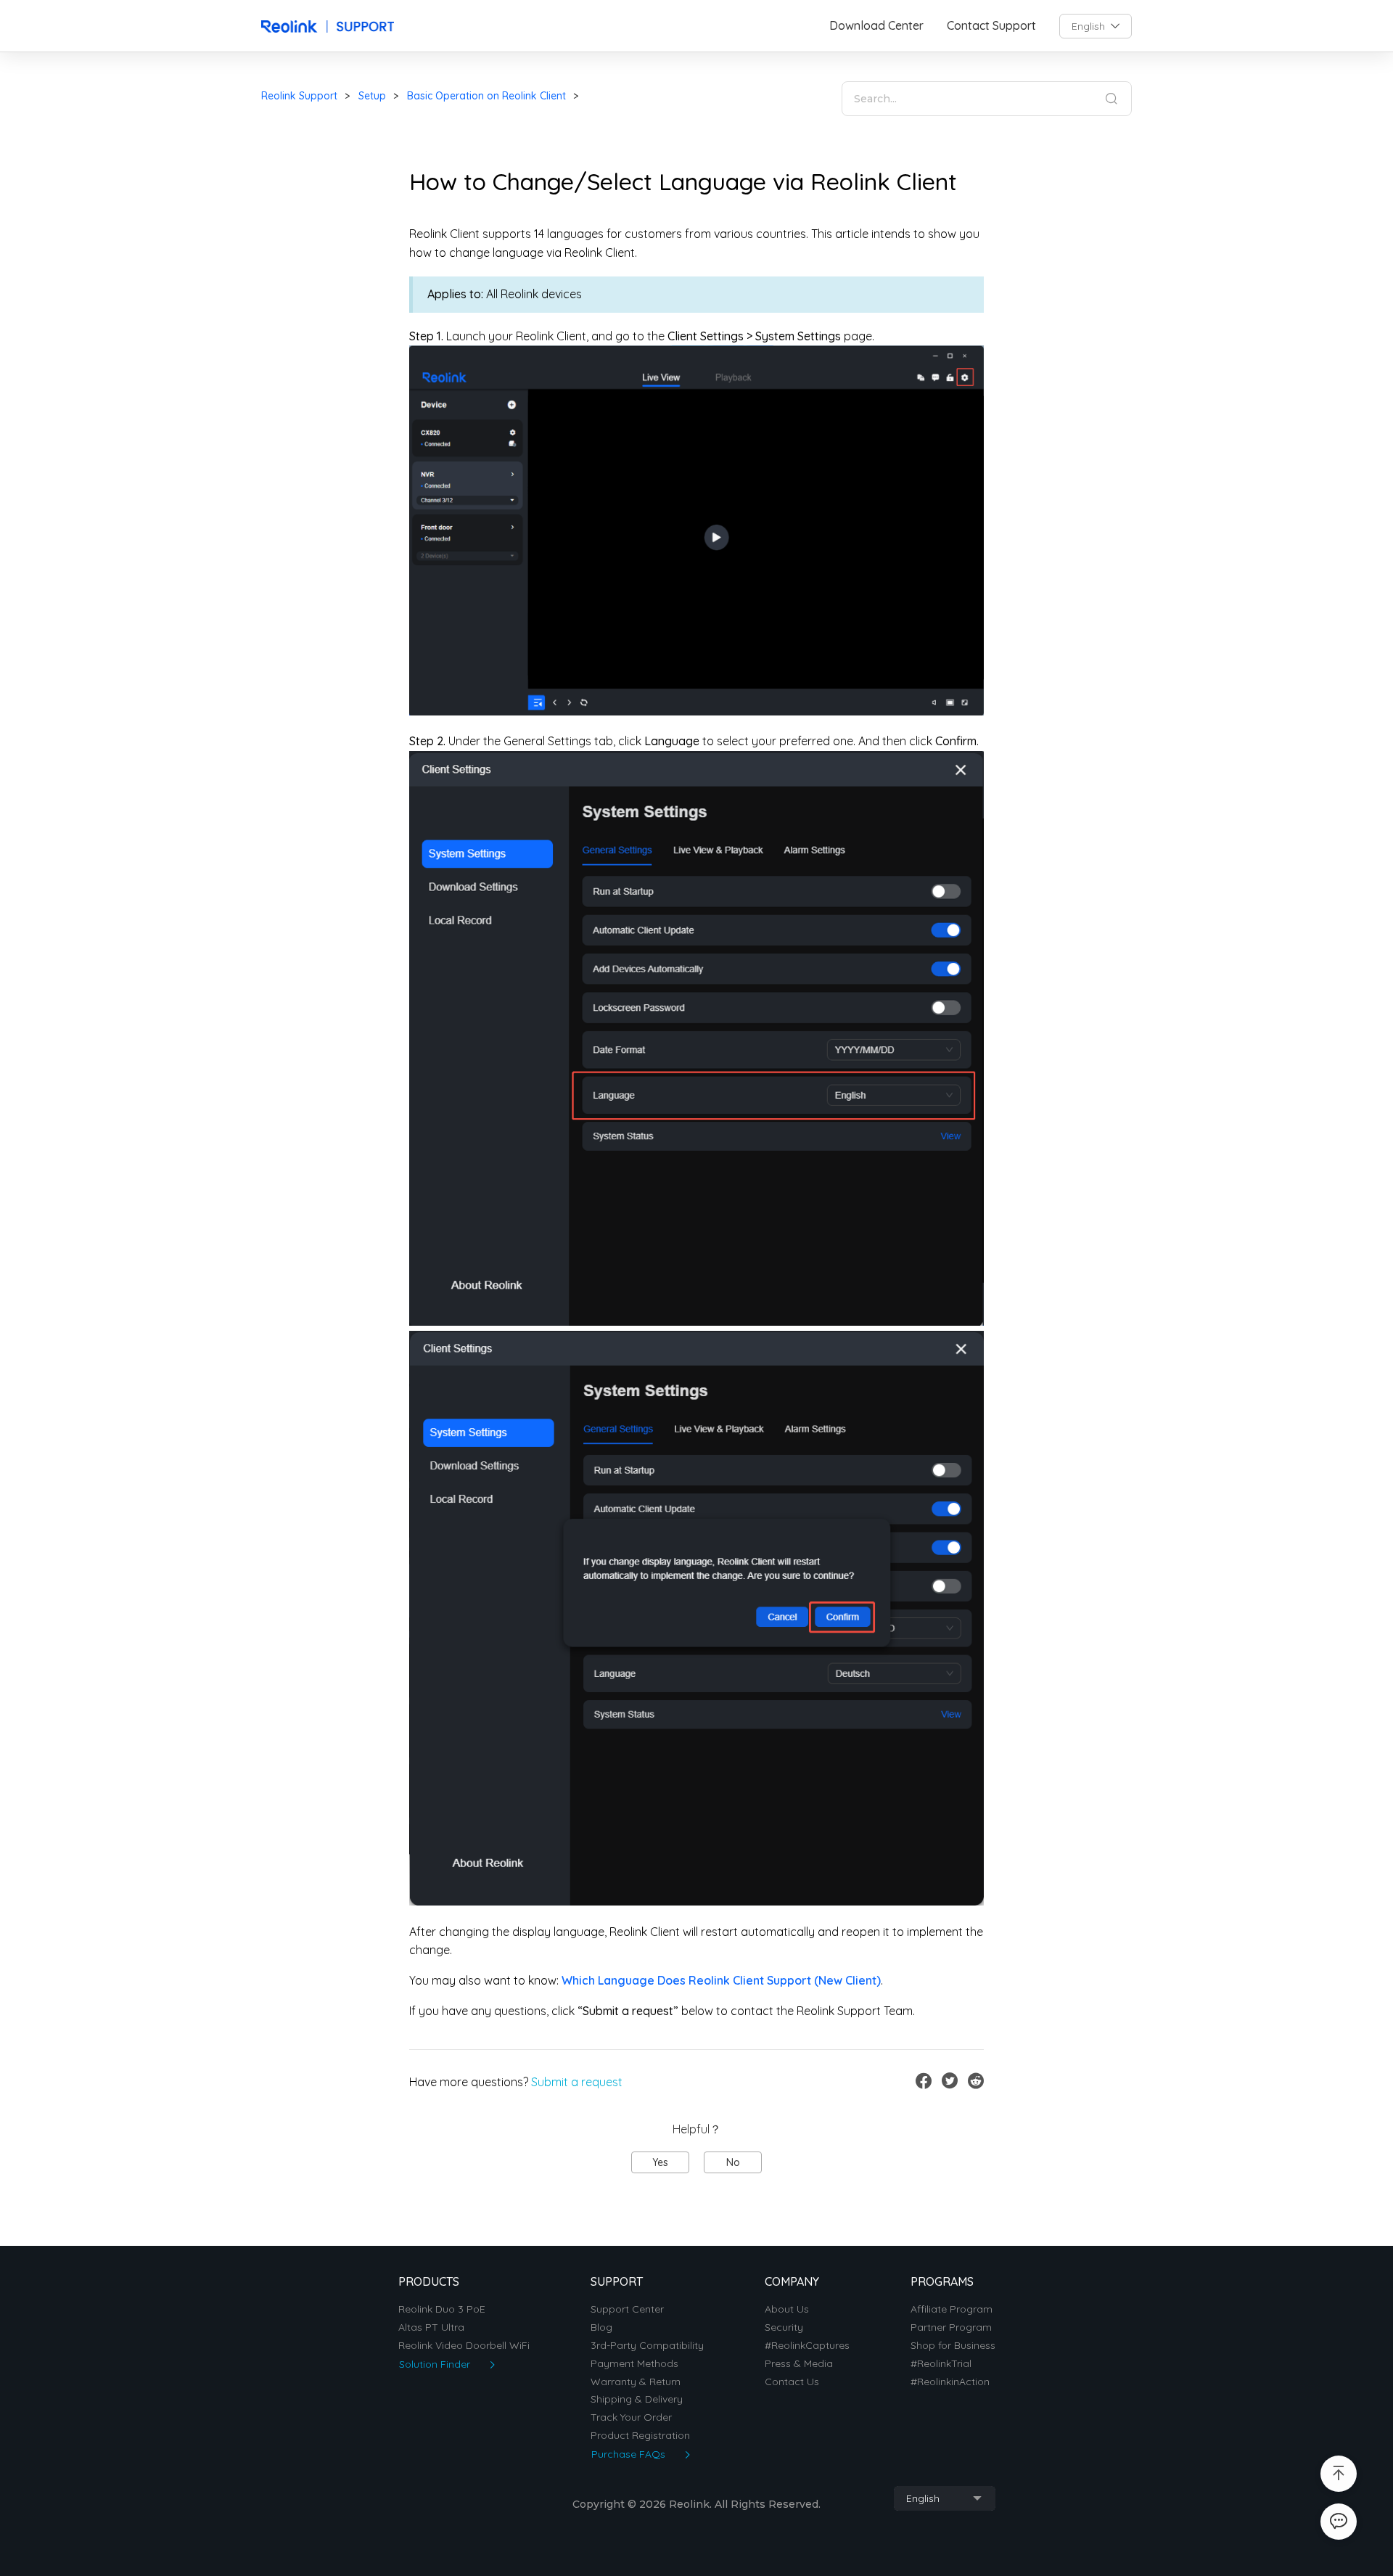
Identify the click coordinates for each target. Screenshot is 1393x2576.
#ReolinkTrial (941, 2364)
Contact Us (792, 2382)
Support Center (627, 2309)
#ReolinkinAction (950, 2382)
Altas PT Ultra (431, 2327)
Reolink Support (299, 96)
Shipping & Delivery (637, 2399)
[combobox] (1096, 26)
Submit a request (577, 2082)
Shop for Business (953, 2346)
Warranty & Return (636, 2382)
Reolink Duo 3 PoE (442, 2309)
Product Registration (640, 2436)
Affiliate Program (952, 2309)
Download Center (876, 26)
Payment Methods (634, 2364)
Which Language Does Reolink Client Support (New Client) (721, 1980)
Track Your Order (631, 2417)
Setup (372, 96)
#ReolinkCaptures (807, 2346)
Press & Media (799, 2364)
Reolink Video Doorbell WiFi (464, 2346)
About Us (787, 2309)
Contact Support (991, 26)
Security (784, 2327)
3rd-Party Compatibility (647, 2346)
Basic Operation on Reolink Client (486, 96)
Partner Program (951, 2327)
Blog (601, 2327)
